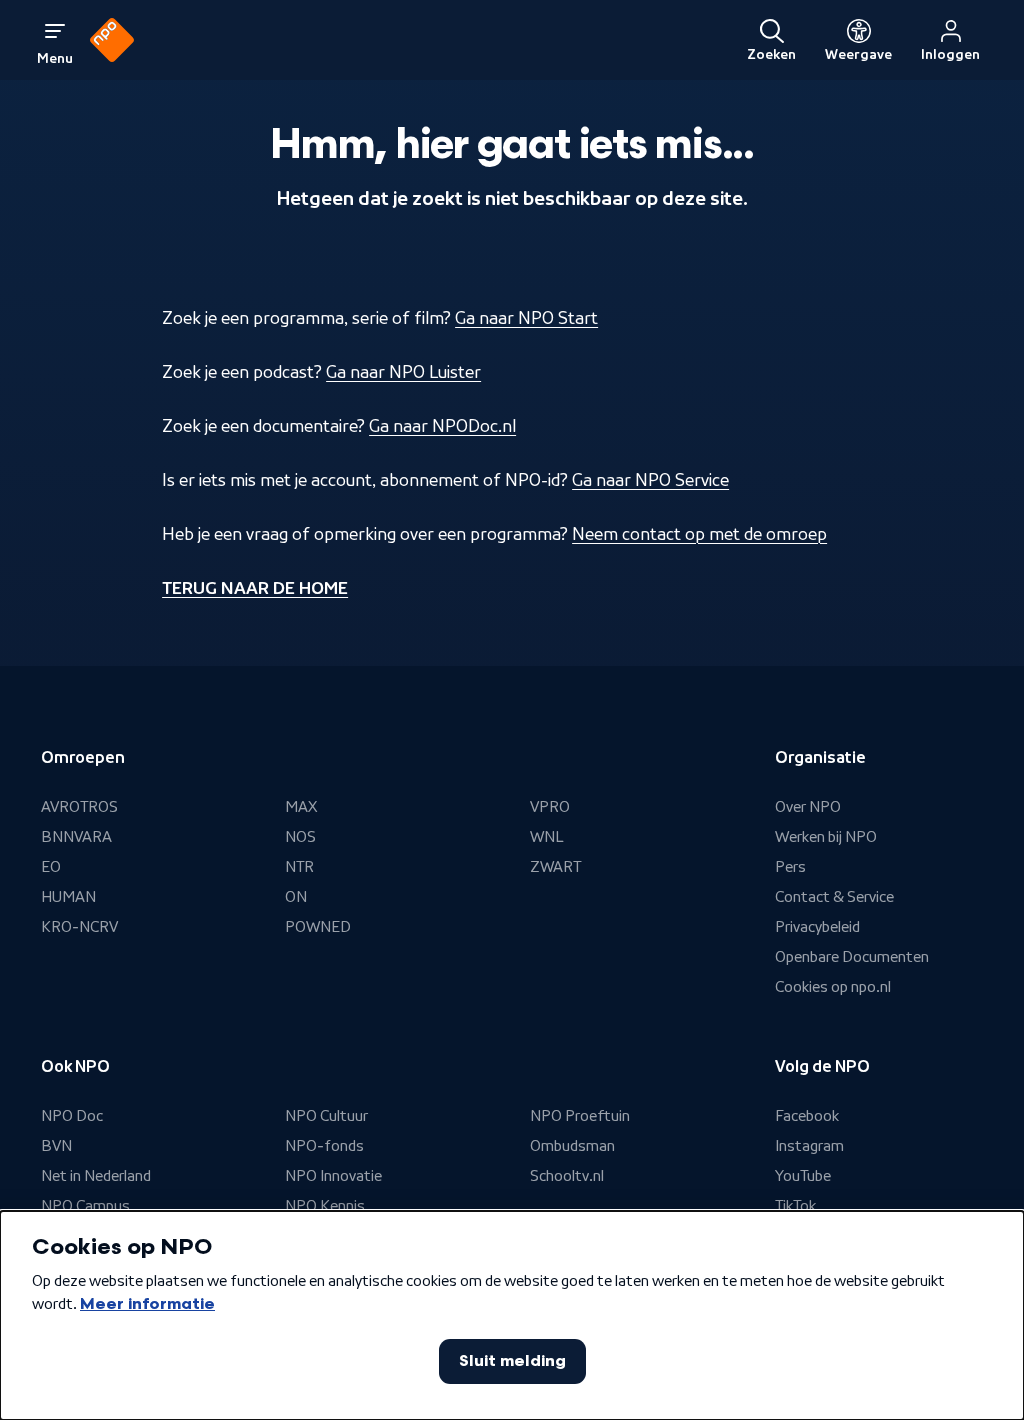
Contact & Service (834, 897)
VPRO (550, 807)
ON (296, 897)
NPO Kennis (325, 1206)
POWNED (318, 927)
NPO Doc (72, 1116)
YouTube (803, 1176)
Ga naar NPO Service (650, 480)
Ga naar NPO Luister (403, 372)
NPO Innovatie (333, 1176)
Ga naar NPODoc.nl (442, 426)
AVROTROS (79, 807)
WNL (547, 837)
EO (51, 867)
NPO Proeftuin (580, 1116)
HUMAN (68, 897)
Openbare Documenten (852, 957)
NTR (299, 867)
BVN (56, 1146)
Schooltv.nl (567, 1176)
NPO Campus (85, 1206)
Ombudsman (572, 1146)
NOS (300, 837)
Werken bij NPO (826, 837)
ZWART (555, 867)
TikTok (795, 1206)
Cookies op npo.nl (833, 987)
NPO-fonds (324, 1146)
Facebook (807, 1116)
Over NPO (808, 807)
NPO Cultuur (326, 1116)
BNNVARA (76, 837)
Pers (790, 867)
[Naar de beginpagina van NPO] (112, 40)
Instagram (809, 1146)
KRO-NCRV (79, 927)
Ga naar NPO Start (526, 318)
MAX (301, 807)
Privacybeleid (817, 927)
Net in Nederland (96, 1176)
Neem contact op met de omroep (699, 534)
